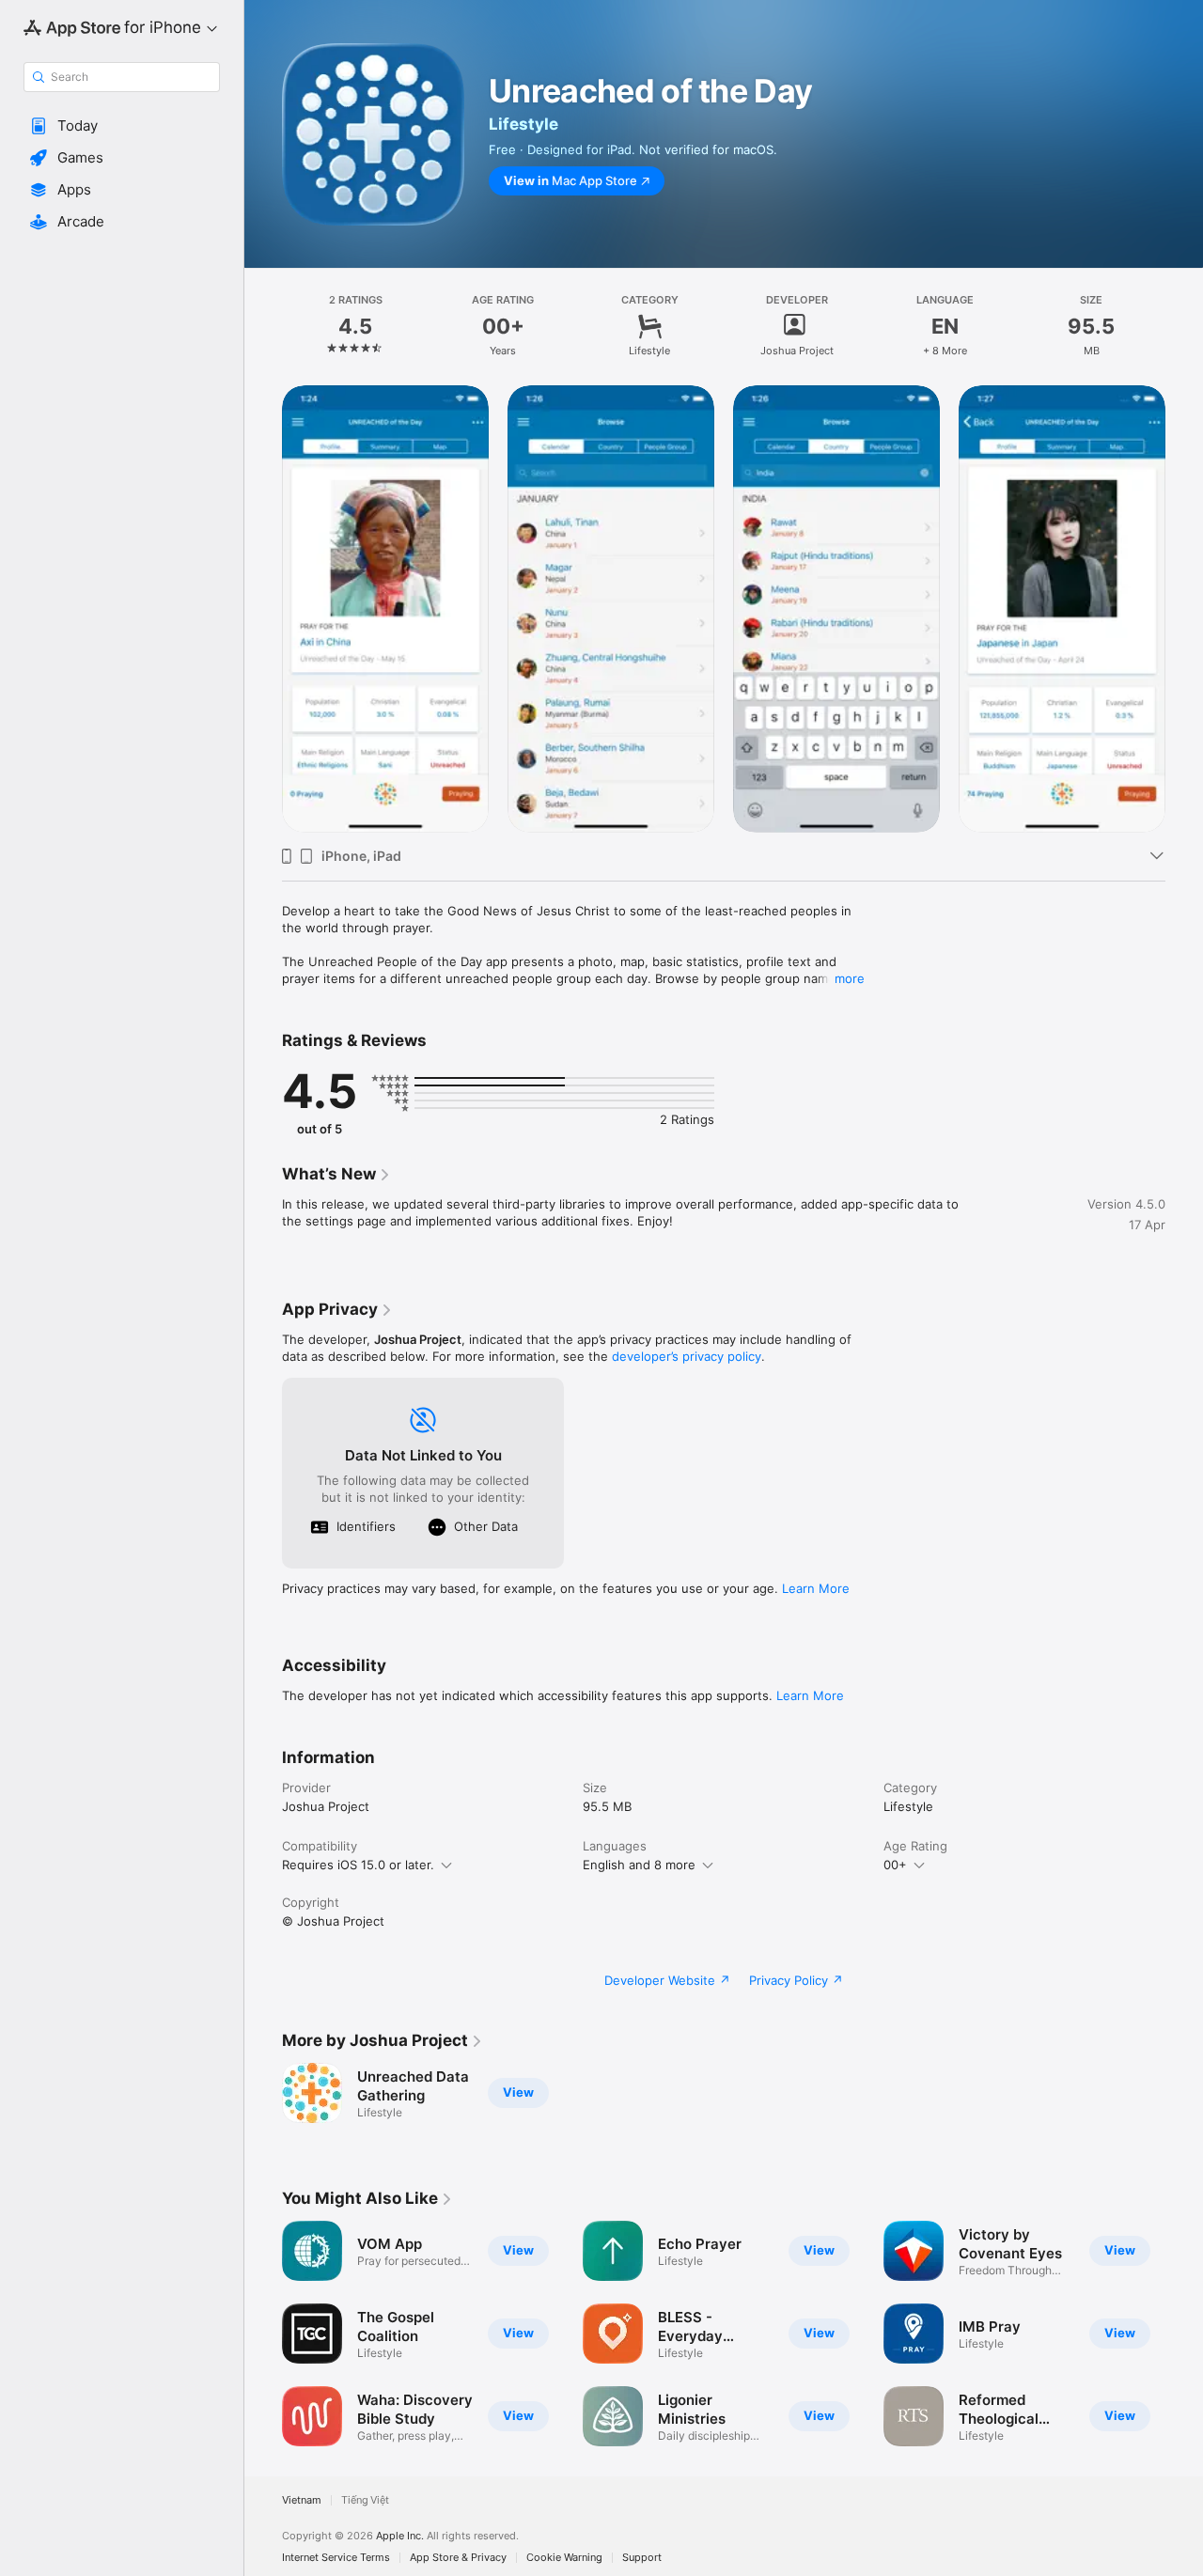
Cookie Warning (564, 2558)
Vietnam (302, 2500)
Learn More (816, 1588)
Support (642, 2558)
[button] (122, 126)
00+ (895, 1865)
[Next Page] (1184, 609)
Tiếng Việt (365, 2500)
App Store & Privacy (458, 2558)
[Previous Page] (263, 609)
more (850, 978)
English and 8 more (639, 1865)
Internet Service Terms (336, 2558)
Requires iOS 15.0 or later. (358, 1865)
